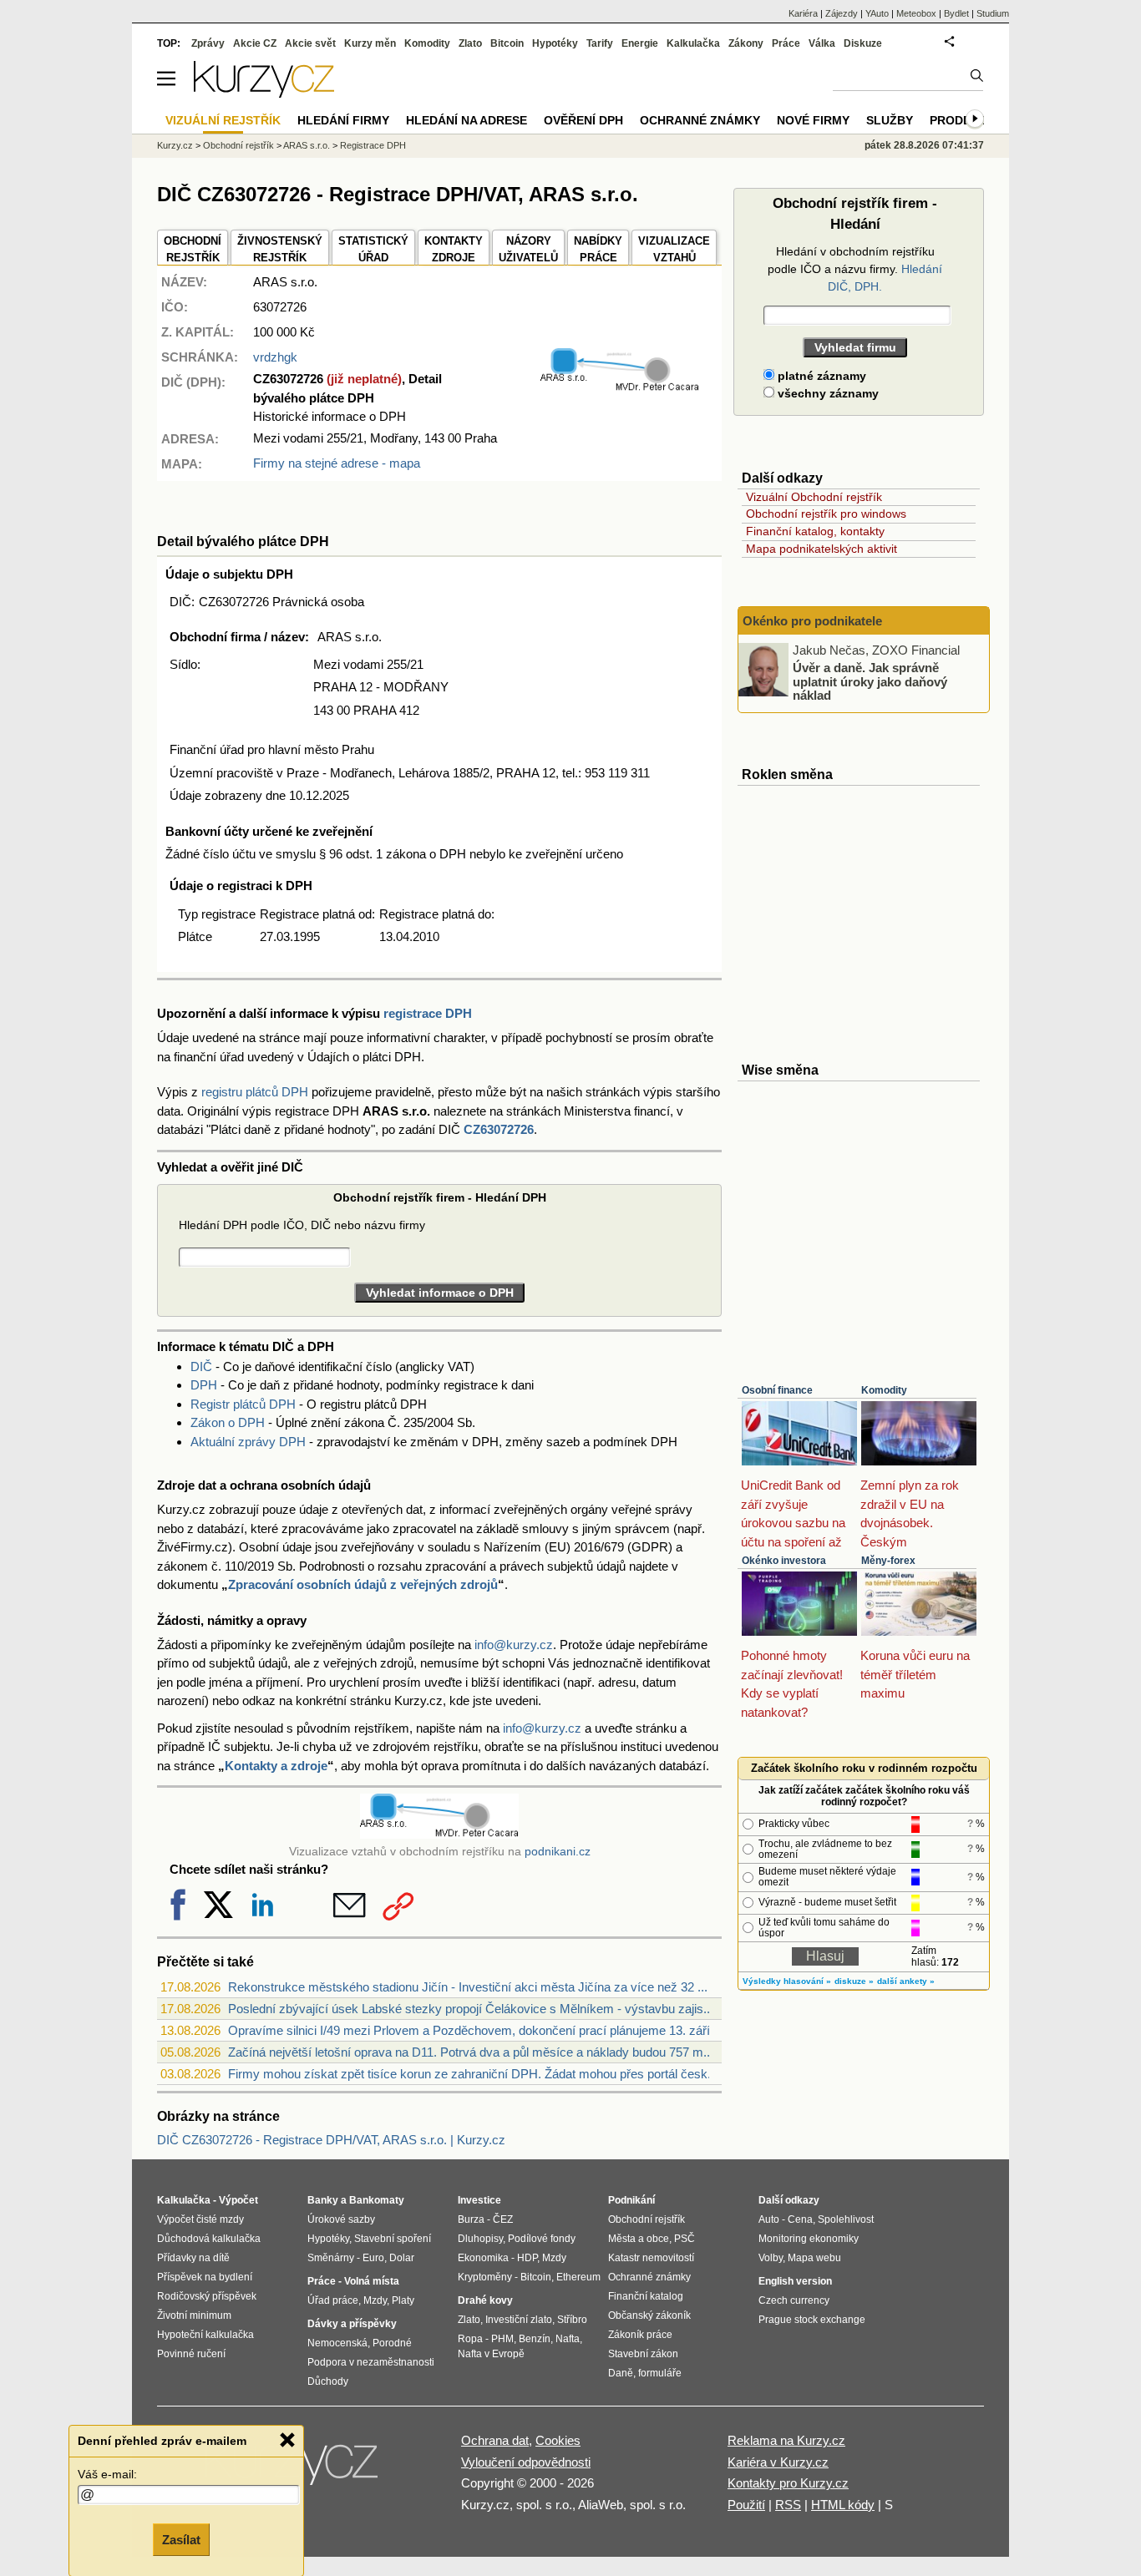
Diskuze (863, 43)
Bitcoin (507, 43)
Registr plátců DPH (243, 1404)
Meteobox (916, 13)
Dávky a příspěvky (352, 2324)
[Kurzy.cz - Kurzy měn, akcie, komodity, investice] (264, 93)
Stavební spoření (393, 2239)
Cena (800, 2219)
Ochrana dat (495, 2440)
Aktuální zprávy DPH (248, 1442)
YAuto (877, 13)
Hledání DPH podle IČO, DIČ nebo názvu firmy (302, 1225)
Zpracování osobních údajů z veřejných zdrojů (363, 1584)
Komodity (884, 1390)
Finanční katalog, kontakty (815, 531)
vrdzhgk (275, 357)
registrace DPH (428, 1013)
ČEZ (503, 2219)
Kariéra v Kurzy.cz (778, 2462)
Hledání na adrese (467, 120)
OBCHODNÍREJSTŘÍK (193, 249)
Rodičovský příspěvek (207, 2296)
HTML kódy (843, 2505)
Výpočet (238, 2200)
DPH (204, 1385)
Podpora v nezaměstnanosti (371, 2362)
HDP (527, 2258)
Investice (479, 2200)
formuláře (660, 2373)
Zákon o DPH (228, 1422)
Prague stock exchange (812, 2320)
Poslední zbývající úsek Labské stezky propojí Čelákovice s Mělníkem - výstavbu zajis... (471, 2009)
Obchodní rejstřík (238, 145)
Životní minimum (194, 2315)
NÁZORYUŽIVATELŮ (528, 249)
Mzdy (375, 2300)
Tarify (600, 43)
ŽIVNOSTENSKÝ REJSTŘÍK (280, 249)
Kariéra (803, 13)
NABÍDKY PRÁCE (598, 249)
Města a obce (639, 2239)
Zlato (470, 43)
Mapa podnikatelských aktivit (822, 549)
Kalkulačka (693, 43)
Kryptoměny (485, 2277)
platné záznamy (820, 376)
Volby (771, 2258)
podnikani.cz (558, 1852)
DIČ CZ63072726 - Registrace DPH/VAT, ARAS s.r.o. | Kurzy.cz (331, 2140)
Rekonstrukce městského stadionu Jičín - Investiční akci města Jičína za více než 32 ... (468, 1987)
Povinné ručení (191, 2354)
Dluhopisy (480, 2239)
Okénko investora (784, 1561)
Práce (786, 43)
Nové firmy (813, 120)
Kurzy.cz (175, 145)
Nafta (568, 2339)
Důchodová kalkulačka (209, 2239)
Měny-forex (888, 1561)
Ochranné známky (700, 120)
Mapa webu (814, 2258)
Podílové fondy (542, 2239)
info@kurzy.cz (514, 1645)
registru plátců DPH (255, 1092)
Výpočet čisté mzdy (200, 2219)
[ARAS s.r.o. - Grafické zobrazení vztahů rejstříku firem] (620, 388)
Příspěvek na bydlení (205, 2277)
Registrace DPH (373, 145)
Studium (993, 13)
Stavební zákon (643, 2354)
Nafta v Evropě (491, 2354)
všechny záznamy (827, 393)
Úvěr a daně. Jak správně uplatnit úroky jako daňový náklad (870, 681)
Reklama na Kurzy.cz (786, 2440)
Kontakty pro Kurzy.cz (788, 2483)
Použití (746, 2505)
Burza (471, 2219)
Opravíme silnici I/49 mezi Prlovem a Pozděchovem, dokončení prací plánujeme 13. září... (474, 2030)
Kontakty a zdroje (276, 1766)
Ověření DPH (583, 120)
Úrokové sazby (341, 2219)
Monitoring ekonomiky (809, 2239)
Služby (890, 120)
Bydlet (956, 13)
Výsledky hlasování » (787, 1981)
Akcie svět (310, 43)
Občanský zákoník (649, 2315)
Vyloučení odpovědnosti (526, 2462)
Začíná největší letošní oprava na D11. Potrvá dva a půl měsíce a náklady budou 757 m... (471, 2052)
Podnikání (631, 2200)
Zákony (746, 43)
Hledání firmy (343, 120)
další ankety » (906, 1981)
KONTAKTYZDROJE (454, 249)
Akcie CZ (255, 43)
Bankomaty (377, 2200)
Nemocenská (337, 2343)
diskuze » (854, 1981)
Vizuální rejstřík (223, 120)
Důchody (328, 2381)
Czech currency (794, 2300)
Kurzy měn (370, 43)
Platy (403, 2300)
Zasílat (181, 2540)
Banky (323, 2200)
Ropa (470, 2339)
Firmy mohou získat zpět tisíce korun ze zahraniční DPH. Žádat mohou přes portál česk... (473, 2074)
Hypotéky (555, 43)
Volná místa (372, 2281)
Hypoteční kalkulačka (205, 2335)
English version (795, 2281)
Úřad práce (333, 2300)
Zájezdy (842, 13)
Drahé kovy (485, 2300)
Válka (822, 43)
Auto (769, 2219)
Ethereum (578, 2277)
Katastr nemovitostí (651, 2258)
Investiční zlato (519, 2320)
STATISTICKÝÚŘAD (373, 249)
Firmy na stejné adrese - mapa (337, 463)
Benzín (535, 2339)
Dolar (402, 2258)
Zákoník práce (640, 2335)
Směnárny (331, 2258)
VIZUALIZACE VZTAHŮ (674, 249)
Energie (640, 43)
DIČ (201, 1366)
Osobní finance (777, 1390)
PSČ (685, 2239)
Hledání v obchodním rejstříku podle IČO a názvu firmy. (855, 269)
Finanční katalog (646, 2296)
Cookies (558, 2440)
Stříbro (572, 2320)
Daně (621, 2373)
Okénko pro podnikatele (812, 621)
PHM (502, 2339)
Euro (373, 2258)
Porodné (392, 2343)
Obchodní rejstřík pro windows (826, 514)
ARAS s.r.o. (307, 145)
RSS (788, 2505)
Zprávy (208, 43)
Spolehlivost (846, 2219)
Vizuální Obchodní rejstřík (814, 497)
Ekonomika (483, 2258)
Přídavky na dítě (193, 2258)
